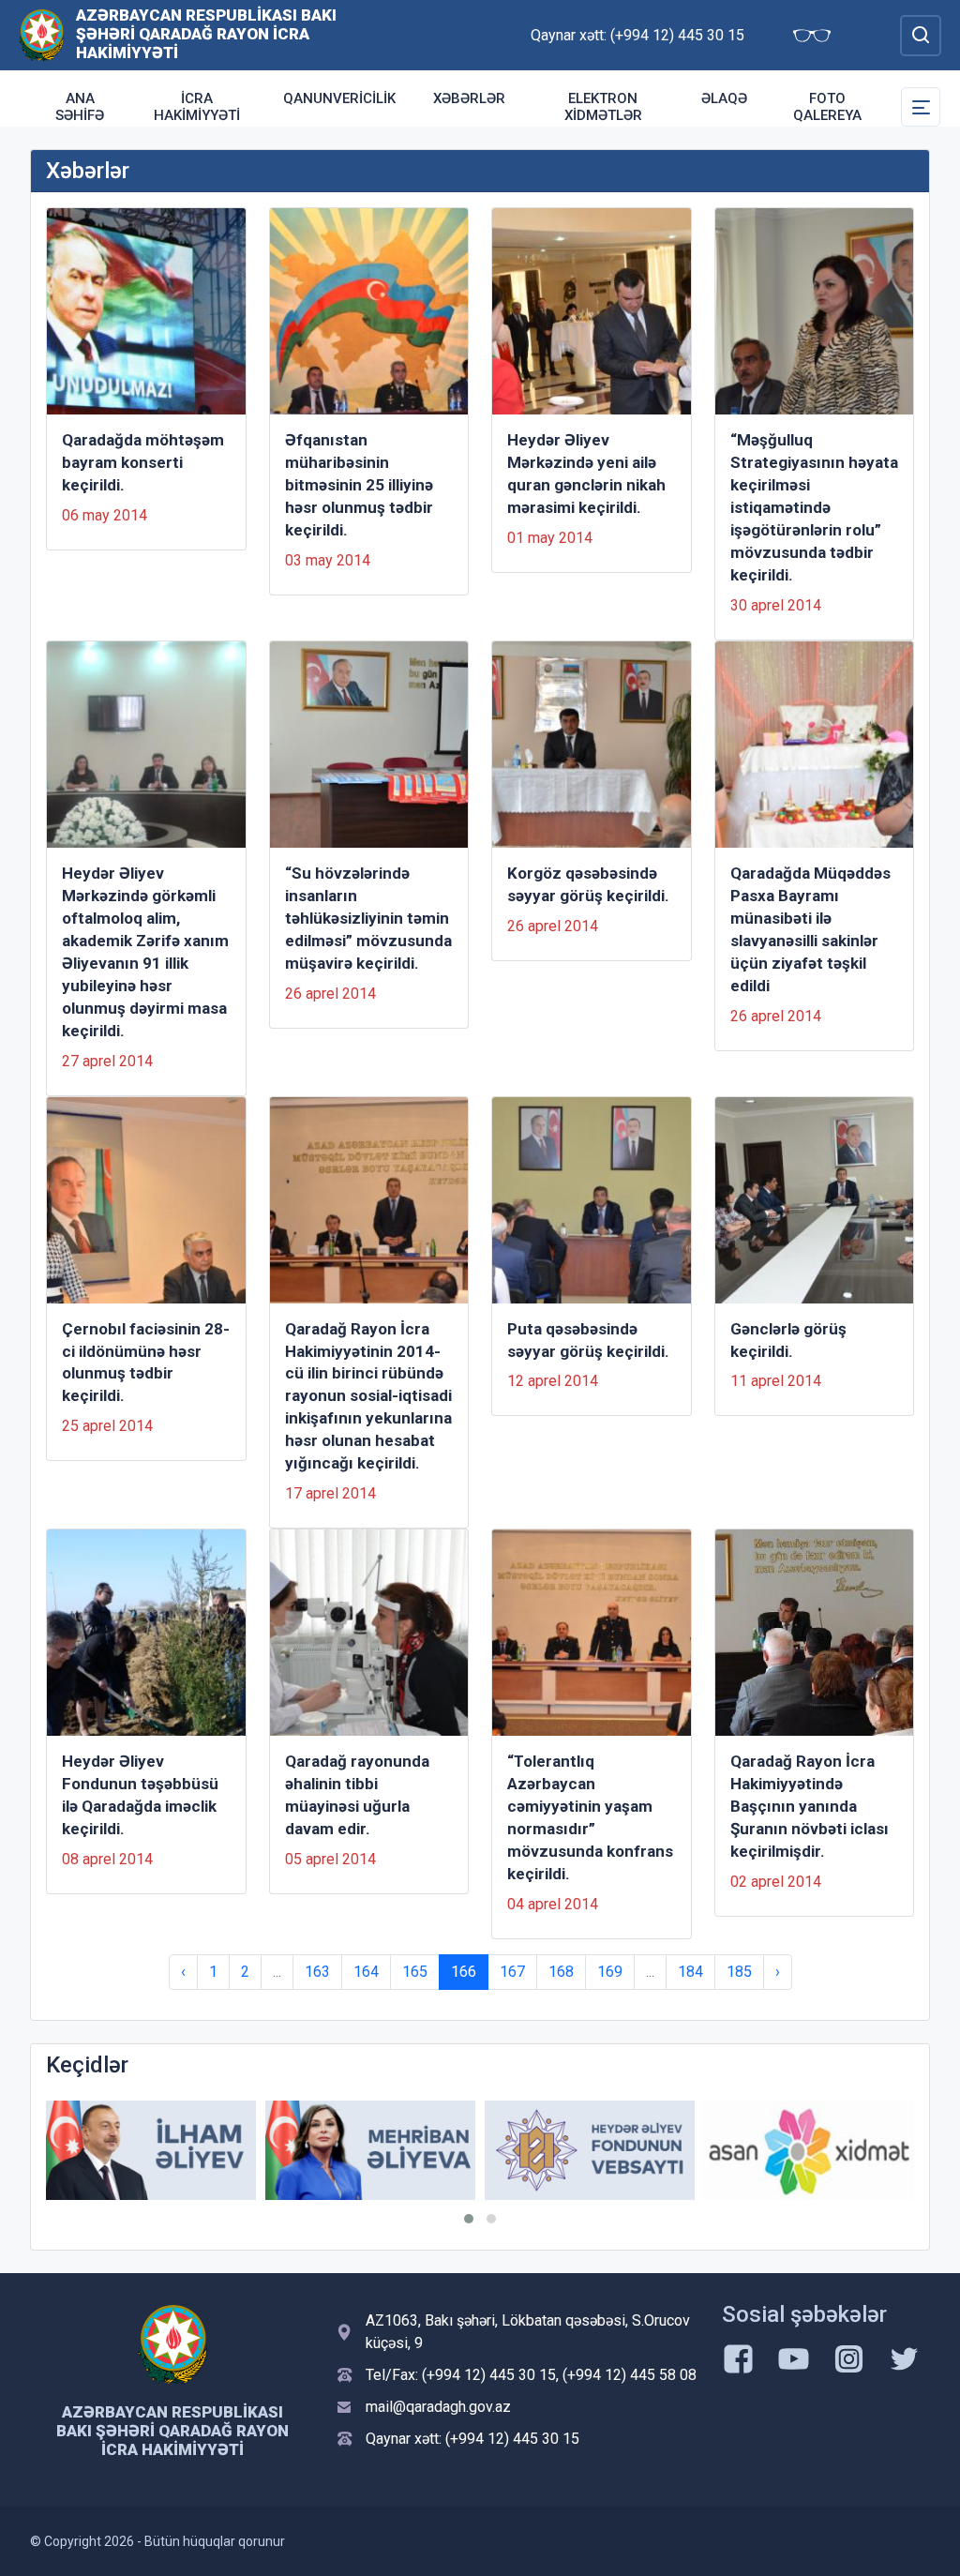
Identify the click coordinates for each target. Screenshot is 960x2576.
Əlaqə (724, 98)
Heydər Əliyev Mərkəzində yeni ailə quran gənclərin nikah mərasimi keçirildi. (586, 474)
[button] (469, 2219)
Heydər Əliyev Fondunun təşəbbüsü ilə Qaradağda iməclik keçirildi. (140, 1795)
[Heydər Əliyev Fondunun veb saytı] (590, 2150)
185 (739, 1972)
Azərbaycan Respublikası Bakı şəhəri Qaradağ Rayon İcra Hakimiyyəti (206, 34)
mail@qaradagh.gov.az (438, 2407)
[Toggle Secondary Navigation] (921, 107)
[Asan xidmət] (809, 2150)
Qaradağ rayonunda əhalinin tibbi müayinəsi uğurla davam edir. (357, 1795)
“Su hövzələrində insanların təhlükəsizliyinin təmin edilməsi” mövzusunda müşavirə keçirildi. (368, 918)
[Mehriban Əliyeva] (370, 2150)
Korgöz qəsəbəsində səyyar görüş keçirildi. (588, 884)
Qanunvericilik (339, 98)
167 (512, 1972)
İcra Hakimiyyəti (197, 107)
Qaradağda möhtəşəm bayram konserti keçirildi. (143, 462)
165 (415, 1972)
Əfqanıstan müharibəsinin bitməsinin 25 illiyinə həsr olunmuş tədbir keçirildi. (359, 485)
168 (561, 1972)
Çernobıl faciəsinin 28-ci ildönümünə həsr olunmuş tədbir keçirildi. (146, 1363)
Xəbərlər (469, 98)
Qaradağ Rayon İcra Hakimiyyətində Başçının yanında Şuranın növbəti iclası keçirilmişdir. (810, 1806)
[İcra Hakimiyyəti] (42, 34)
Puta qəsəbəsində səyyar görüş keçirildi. (588, 1340)
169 (610, 1972)
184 (690, 1972)
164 (366, 1972)
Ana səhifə (80, 107)
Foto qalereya (827, 107)
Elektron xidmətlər (603, 107)
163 (317, 1972)
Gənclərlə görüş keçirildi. (788, 1340)
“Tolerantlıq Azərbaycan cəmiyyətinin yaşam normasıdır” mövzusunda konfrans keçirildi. (590, 1817)
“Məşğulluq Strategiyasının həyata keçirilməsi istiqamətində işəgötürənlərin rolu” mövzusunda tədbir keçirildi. (814, 507)
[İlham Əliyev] (151, 2150)
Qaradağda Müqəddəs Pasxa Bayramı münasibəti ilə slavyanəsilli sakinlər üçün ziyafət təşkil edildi (810, 929)
